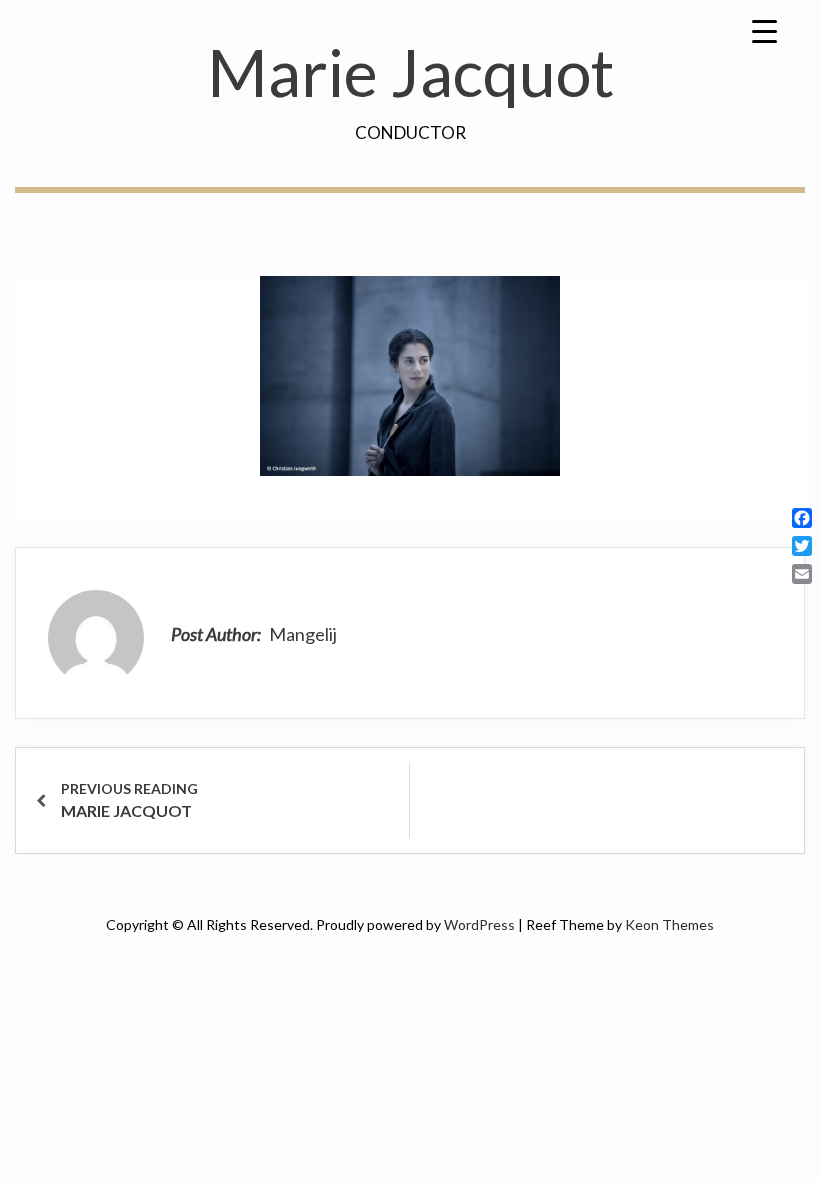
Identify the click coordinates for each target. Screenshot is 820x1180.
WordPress (479, 924)
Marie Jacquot (410, 72)
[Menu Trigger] (764, 30)
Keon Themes (669, 924)
